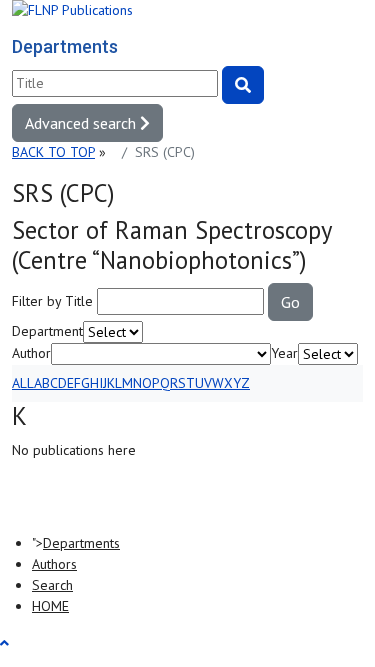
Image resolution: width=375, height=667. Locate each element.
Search (52, 585)
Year (284, 353)
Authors (54, 564)
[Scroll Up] (4, 643)
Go (290, 302)
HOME (50, 606)
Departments (81, 543)
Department (47, 331)
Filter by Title (52, 301)
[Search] (243, 85)
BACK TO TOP (53, 152)
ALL (23, 383)
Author (31, 353)
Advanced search (82, 123)
